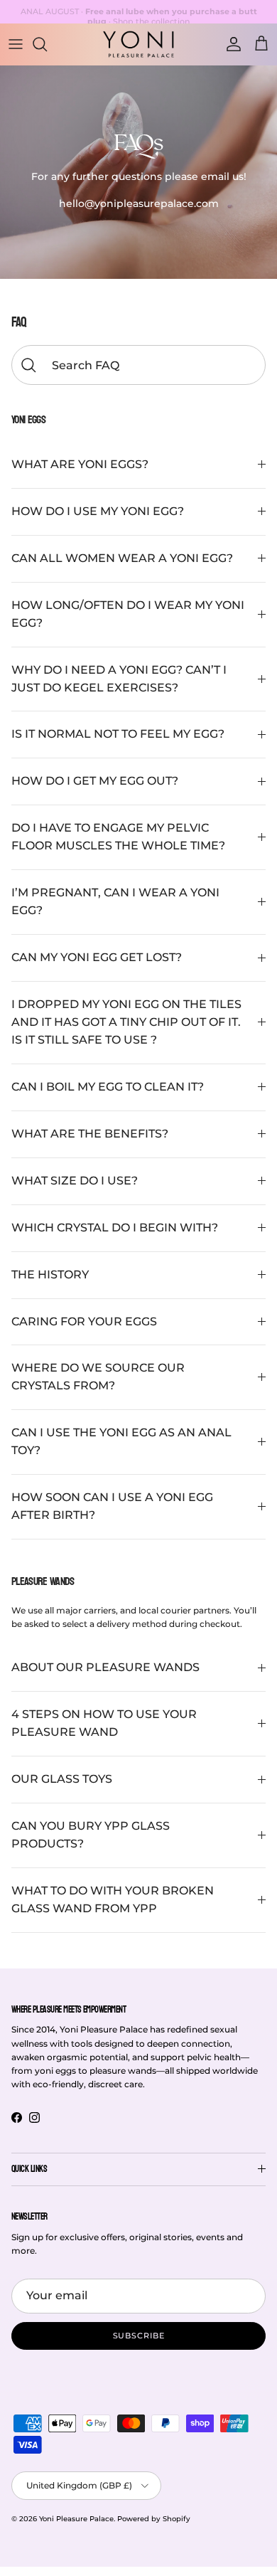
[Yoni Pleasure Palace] (138, 44)
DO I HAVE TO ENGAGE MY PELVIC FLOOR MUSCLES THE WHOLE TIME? (118, 837)
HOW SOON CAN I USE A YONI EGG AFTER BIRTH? (112, 1506)
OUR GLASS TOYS (62, 1779)
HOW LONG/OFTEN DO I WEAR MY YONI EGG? (128, 614)
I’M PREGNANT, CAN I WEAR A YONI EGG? (115, 901)
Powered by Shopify (154, 2519)
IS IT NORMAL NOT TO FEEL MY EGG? (118, 734)
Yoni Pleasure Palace (76, 2519)
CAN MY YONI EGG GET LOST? (97, 957)
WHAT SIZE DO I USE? (75, 1181)
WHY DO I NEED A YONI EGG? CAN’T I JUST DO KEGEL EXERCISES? (119, 679)
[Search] (47, 44)
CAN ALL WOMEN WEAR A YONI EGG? (122, 558)
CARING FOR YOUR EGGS (84, 1321)
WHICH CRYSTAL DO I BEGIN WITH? (115, 1228)
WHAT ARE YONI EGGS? (80, 464)
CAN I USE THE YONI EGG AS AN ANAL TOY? (121, 1441)
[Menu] (16, 44)
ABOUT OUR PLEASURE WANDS (105, 1667)
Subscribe (139, 2336)
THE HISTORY (50, 1274)
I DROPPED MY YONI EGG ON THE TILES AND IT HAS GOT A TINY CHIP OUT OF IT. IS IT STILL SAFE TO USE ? (126, 1022)
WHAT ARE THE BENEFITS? (90, 1134)
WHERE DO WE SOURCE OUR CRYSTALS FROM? (98, 1377)
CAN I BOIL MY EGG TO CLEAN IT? (108, 1087)
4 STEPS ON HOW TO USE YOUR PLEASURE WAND (104, 1723)
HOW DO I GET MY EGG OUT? (95, 781)
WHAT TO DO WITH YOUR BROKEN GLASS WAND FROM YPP (113, 1899)
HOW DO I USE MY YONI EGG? (98, 511)
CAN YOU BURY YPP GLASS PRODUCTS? (91, 1835)
